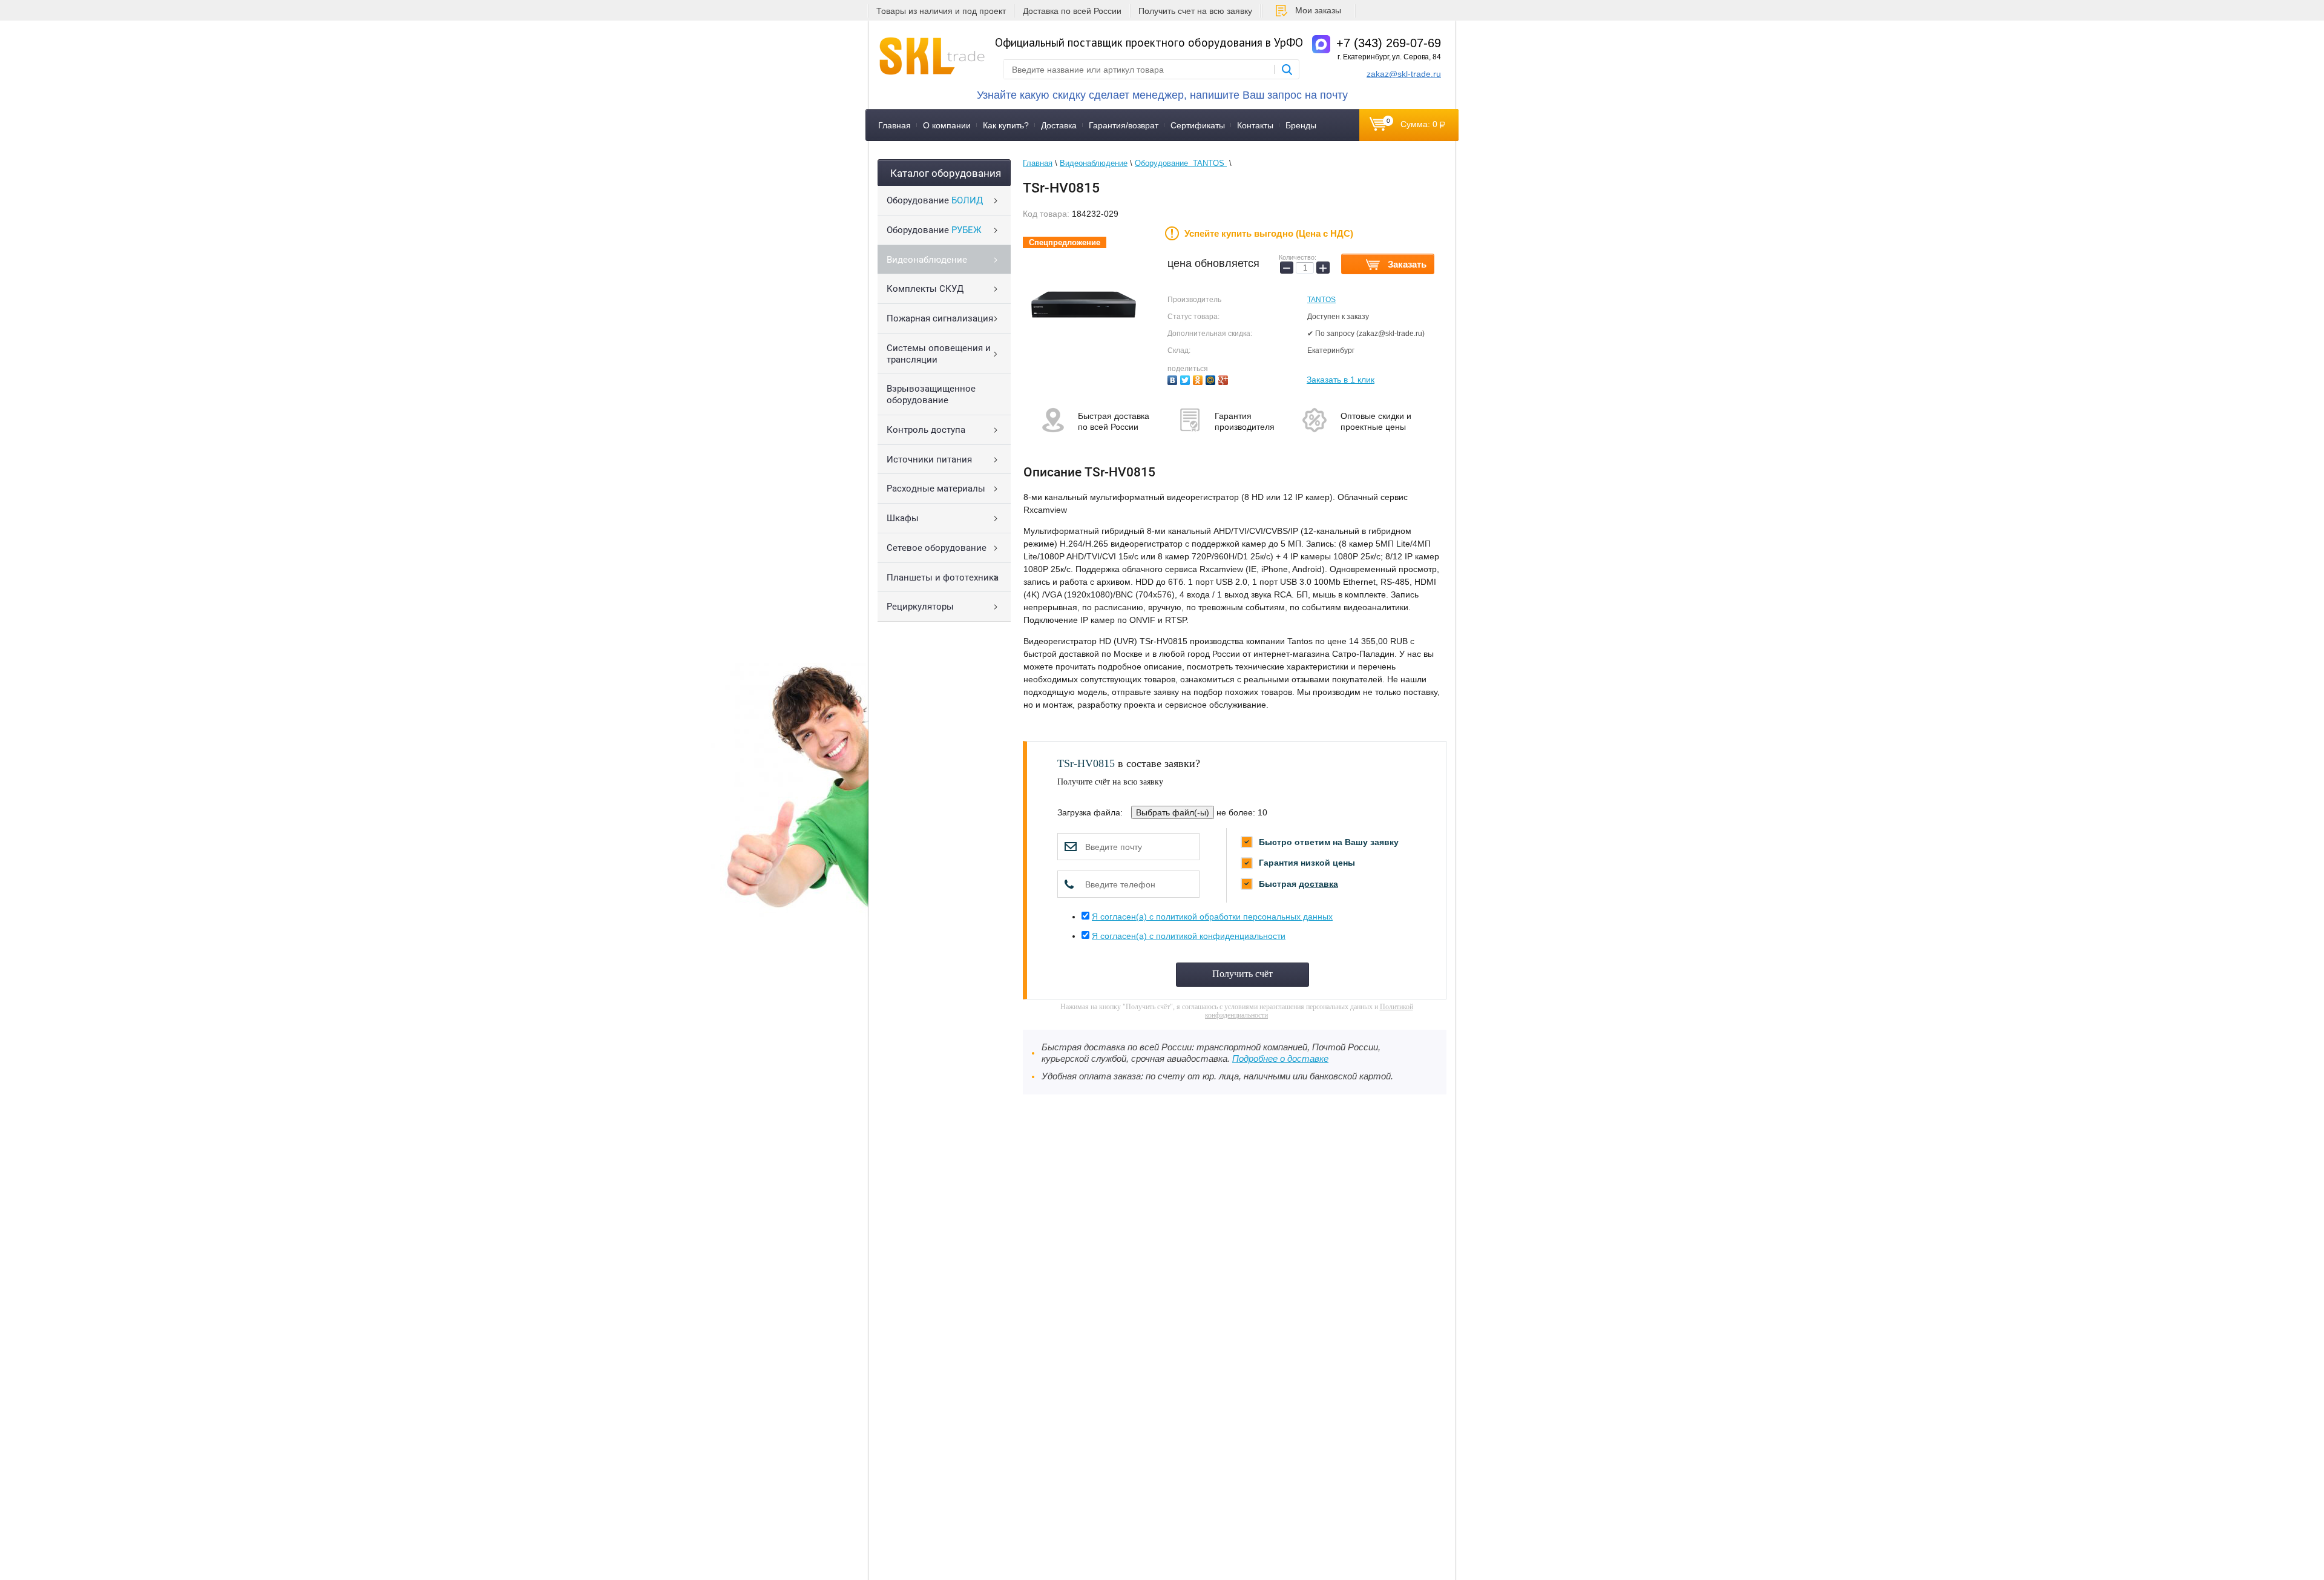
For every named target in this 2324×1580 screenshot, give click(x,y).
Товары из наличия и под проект (941, 11)
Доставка (1059, 125)
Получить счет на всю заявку (1195, 11)
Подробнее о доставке (1280, 1059)
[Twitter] (1187, 379)
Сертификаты (1198, 125)
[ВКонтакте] (1174, 379)
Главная (894, 125)
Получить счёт (1242, 974)
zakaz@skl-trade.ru (1404, 74)
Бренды (1301, 125)
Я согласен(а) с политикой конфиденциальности (1189, 936)
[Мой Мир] (1212, 379)
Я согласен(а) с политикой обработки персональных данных (1212, 917)
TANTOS (1321, 300)
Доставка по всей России (1072, 11)
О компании (947, 125)
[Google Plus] (1225, 379)
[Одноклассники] (1199, 379)
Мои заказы (1318, 10)
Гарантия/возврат (1124, 125)
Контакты (1255, 125)
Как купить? (1006, 125)
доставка (1318, 884)
